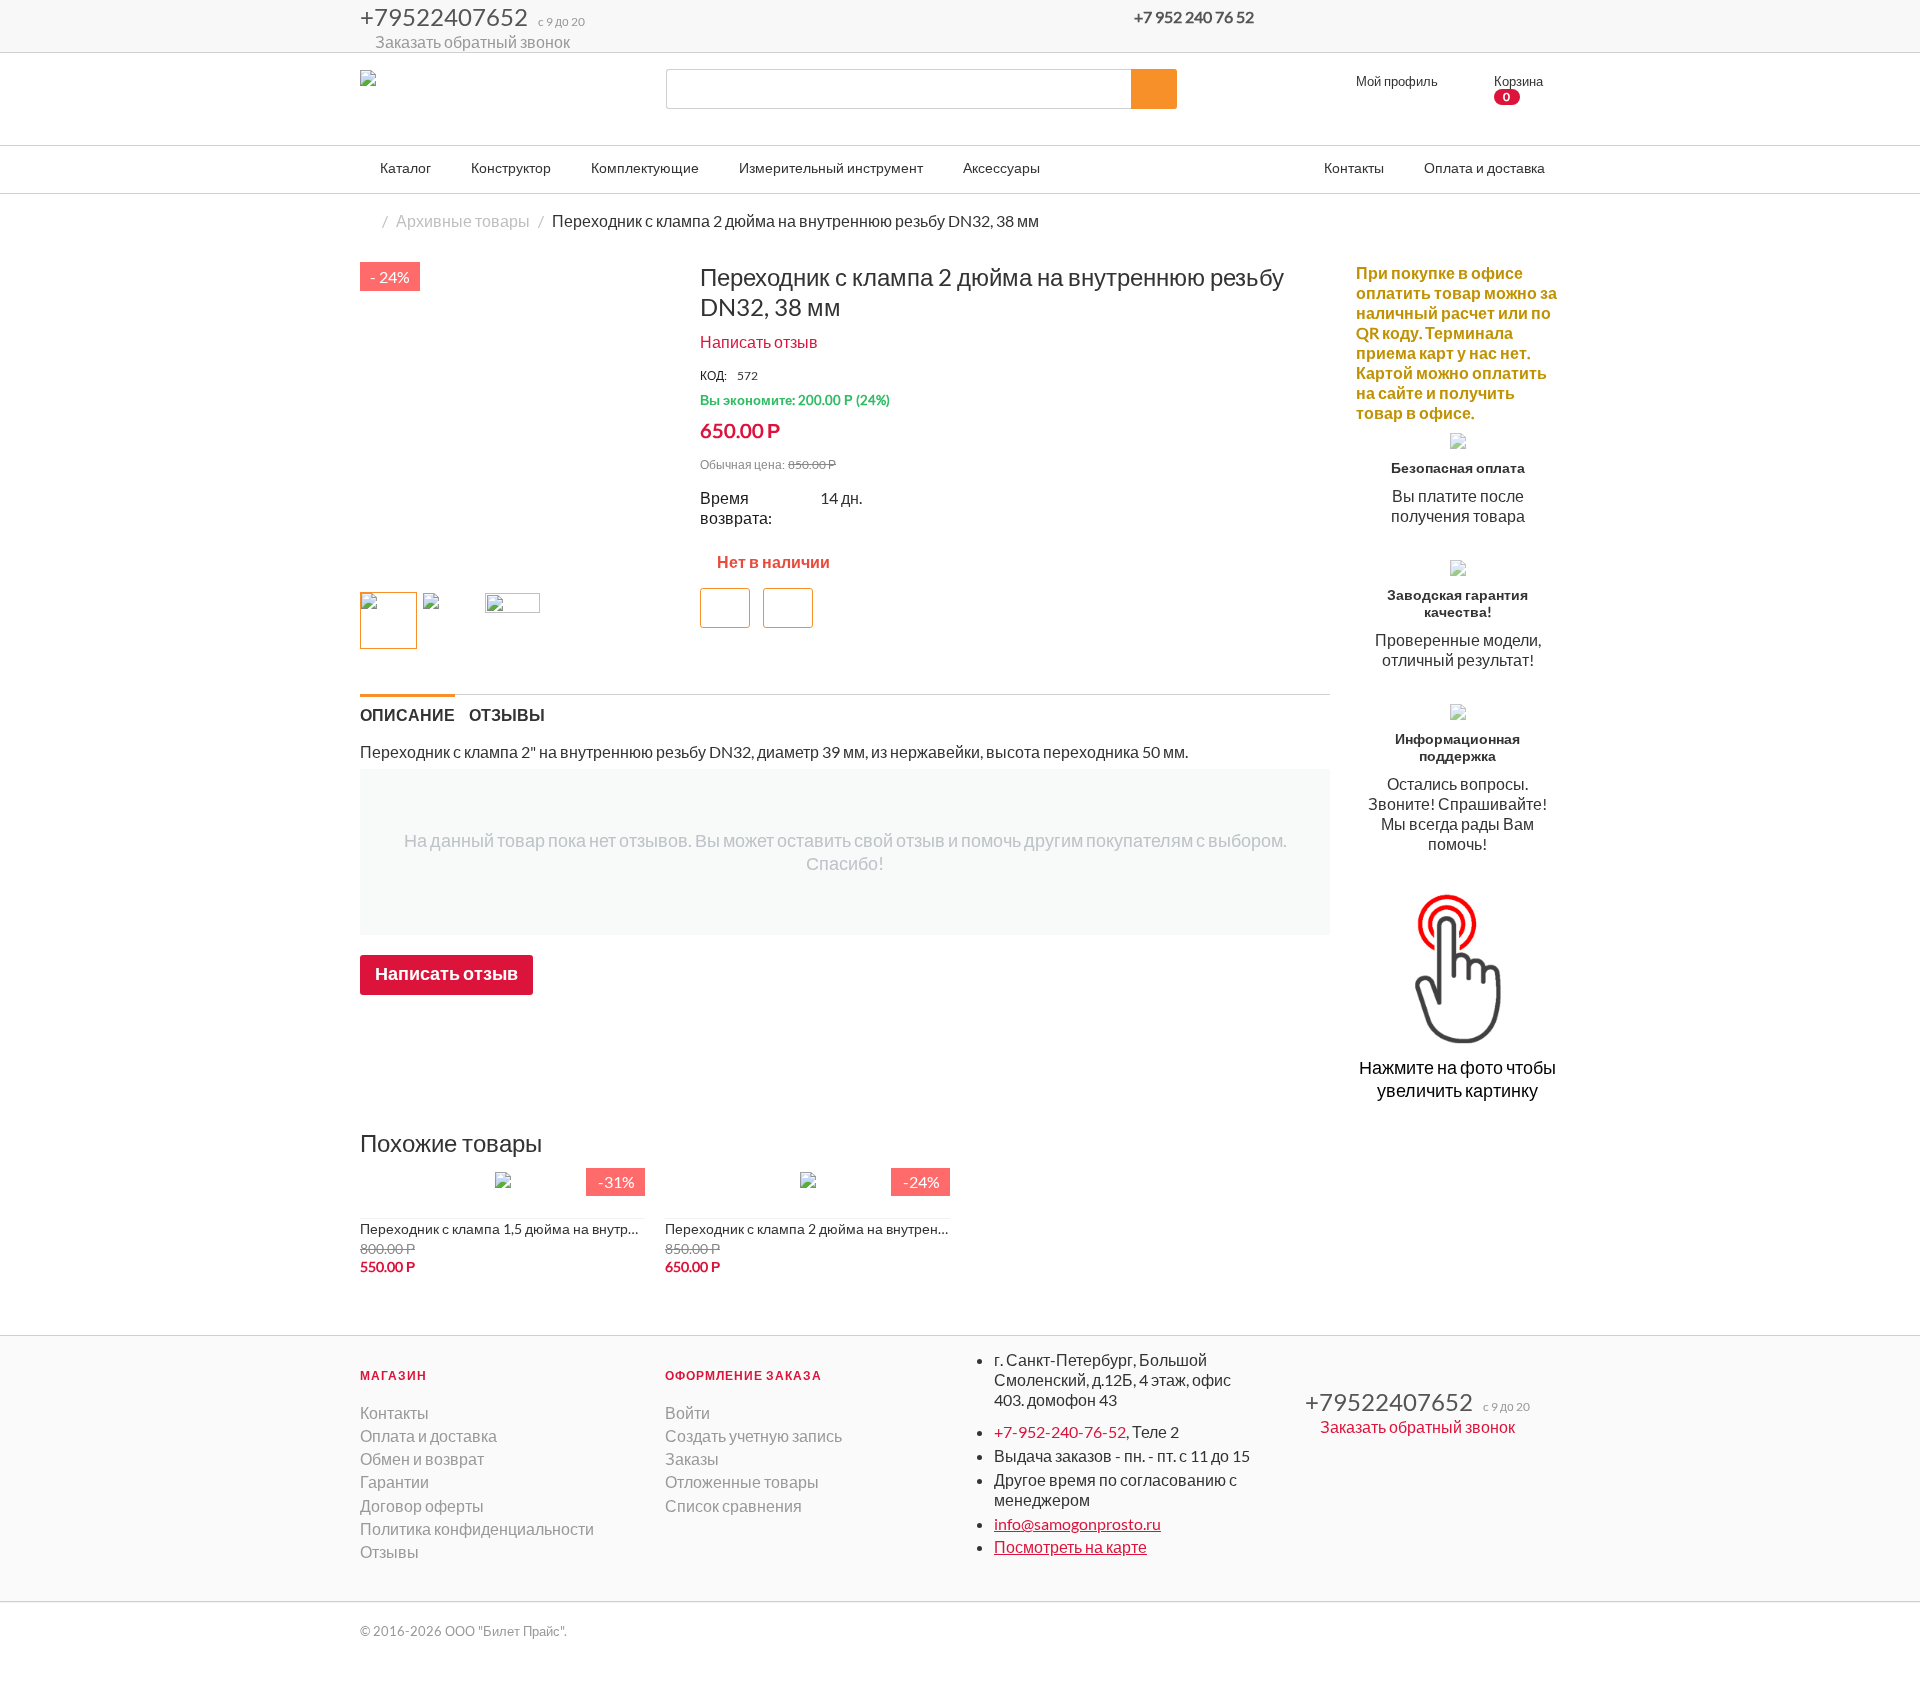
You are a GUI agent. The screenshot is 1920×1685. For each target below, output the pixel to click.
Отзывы (389, 1551)
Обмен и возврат (422, 1458)
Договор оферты (422, 1505)
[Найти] (1154, 89)
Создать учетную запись (753, 1435)
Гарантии (394, 1481)
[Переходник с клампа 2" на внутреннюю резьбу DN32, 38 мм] (520, 422)
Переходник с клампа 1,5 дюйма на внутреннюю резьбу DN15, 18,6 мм (502, 1228)
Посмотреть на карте (1070, 1546)
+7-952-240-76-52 (1060, 1431)
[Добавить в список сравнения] (788, 608)
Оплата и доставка (428, 1435)
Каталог (404, 167)
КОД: (713, 375)
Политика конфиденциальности (477, 1528)
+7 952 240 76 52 (1194, 16)
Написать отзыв (759, 341)
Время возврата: (736, 507)
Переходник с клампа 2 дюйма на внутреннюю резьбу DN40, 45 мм (807, 1228)
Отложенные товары (742, 1481)
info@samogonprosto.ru (1077, 1523)
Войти (687, 1412)
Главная (368, 221)
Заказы (692, 1458)
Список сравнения (733, 1505)
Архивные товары (463, 220)
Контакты (394, 1412)
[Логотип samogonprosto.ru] (435, 105)
